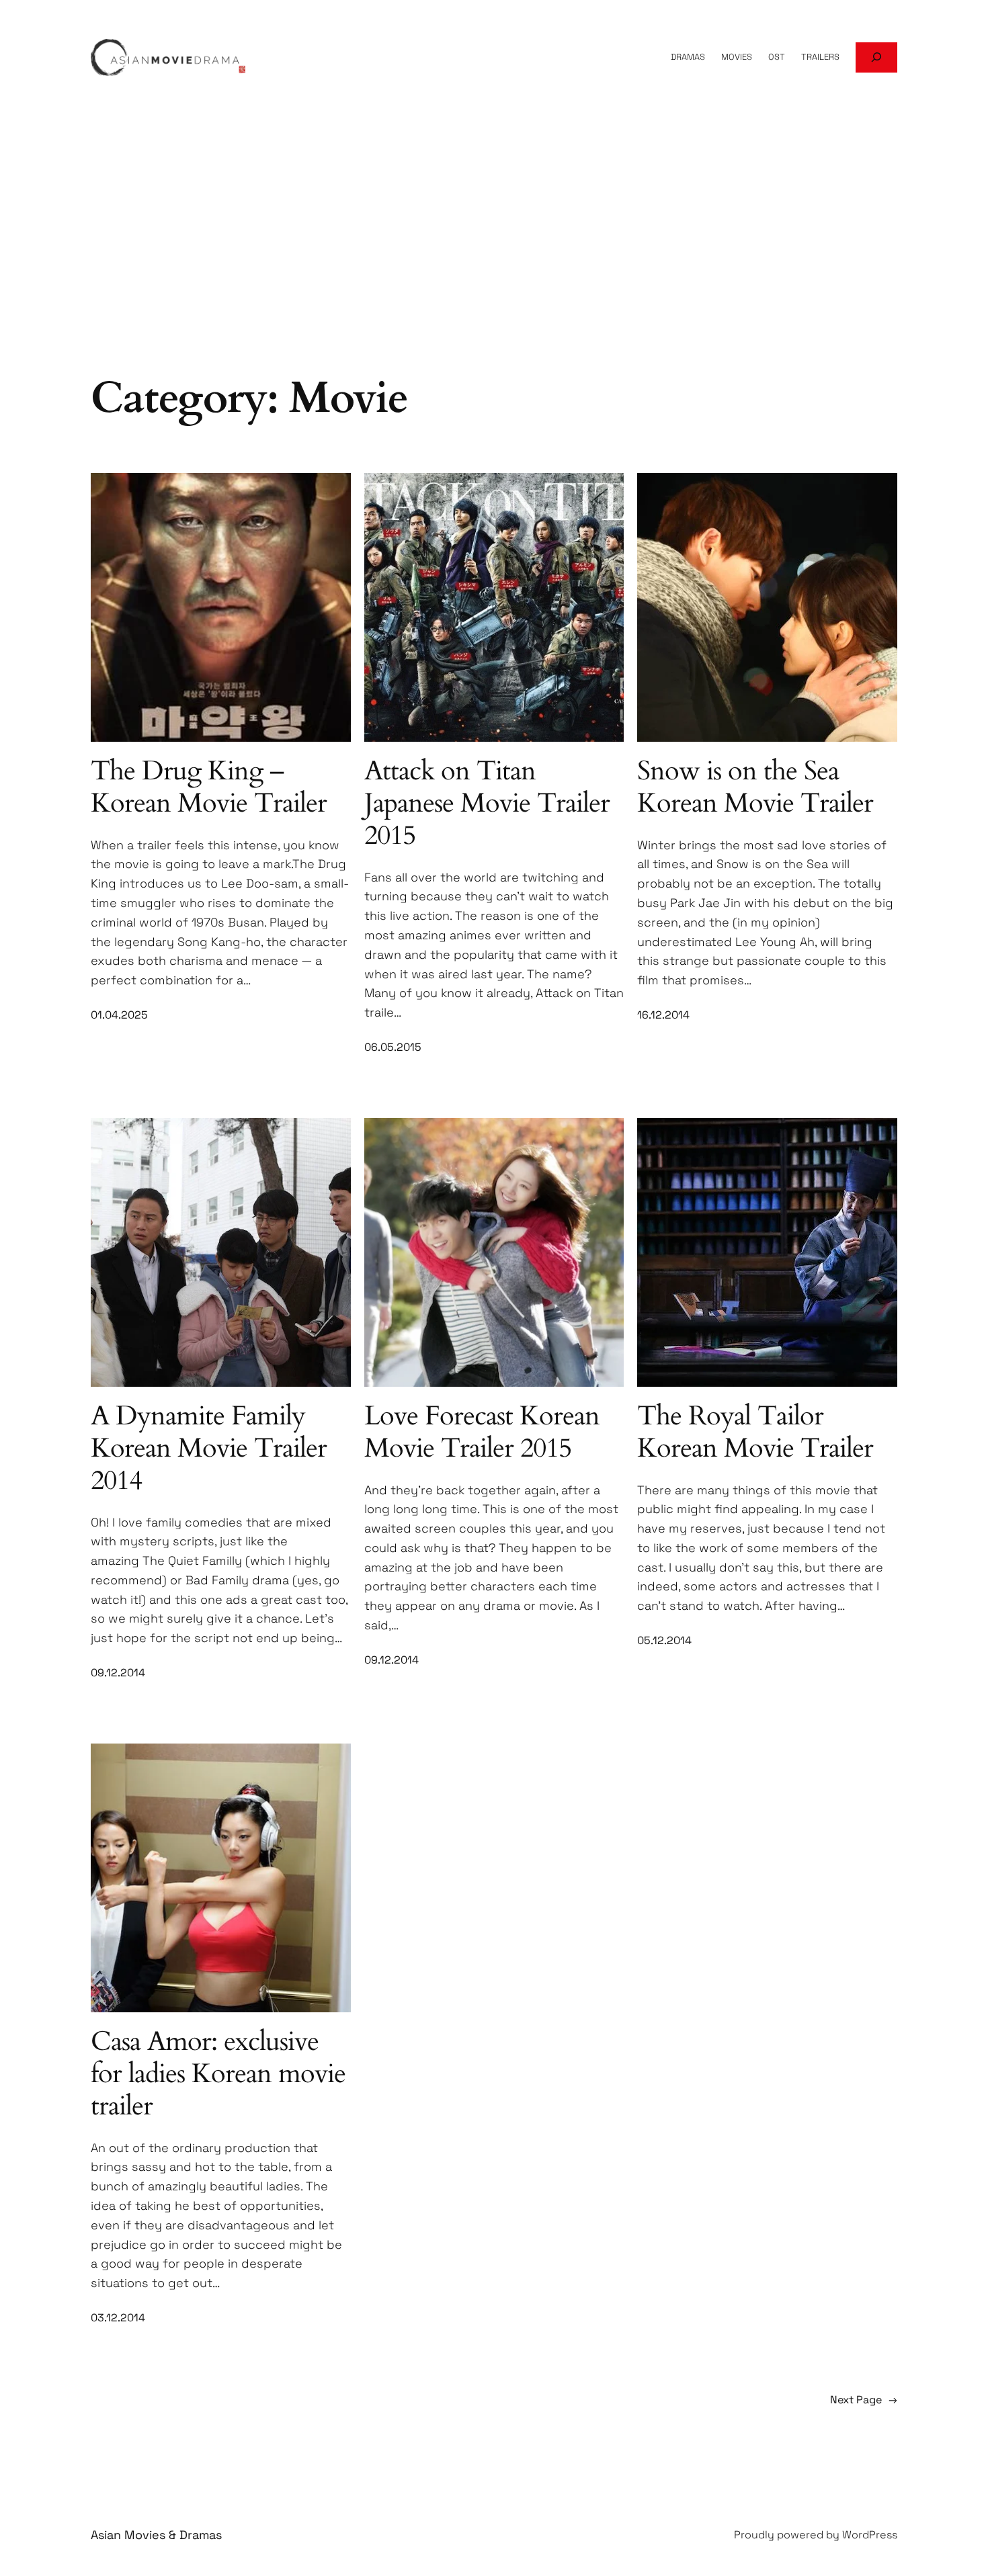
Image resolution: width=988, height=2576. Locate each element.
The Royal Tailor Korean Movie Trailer (755, 1432)
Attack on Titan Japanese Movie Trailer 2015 (487, 804)
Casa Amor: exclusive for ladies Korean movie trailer (218, 2074)
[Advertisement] (494, 263)
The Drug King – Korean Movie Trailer (209, 787)
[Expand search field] (876, 57)
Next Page (864, 2400)
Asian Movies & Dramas (156, 2535)
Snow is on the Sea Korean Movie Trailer (755, 787)
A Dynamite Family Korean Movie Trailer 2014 (209, 1449)
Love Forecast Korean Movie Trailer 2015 (482, 1432)
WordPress (870, 2535)
